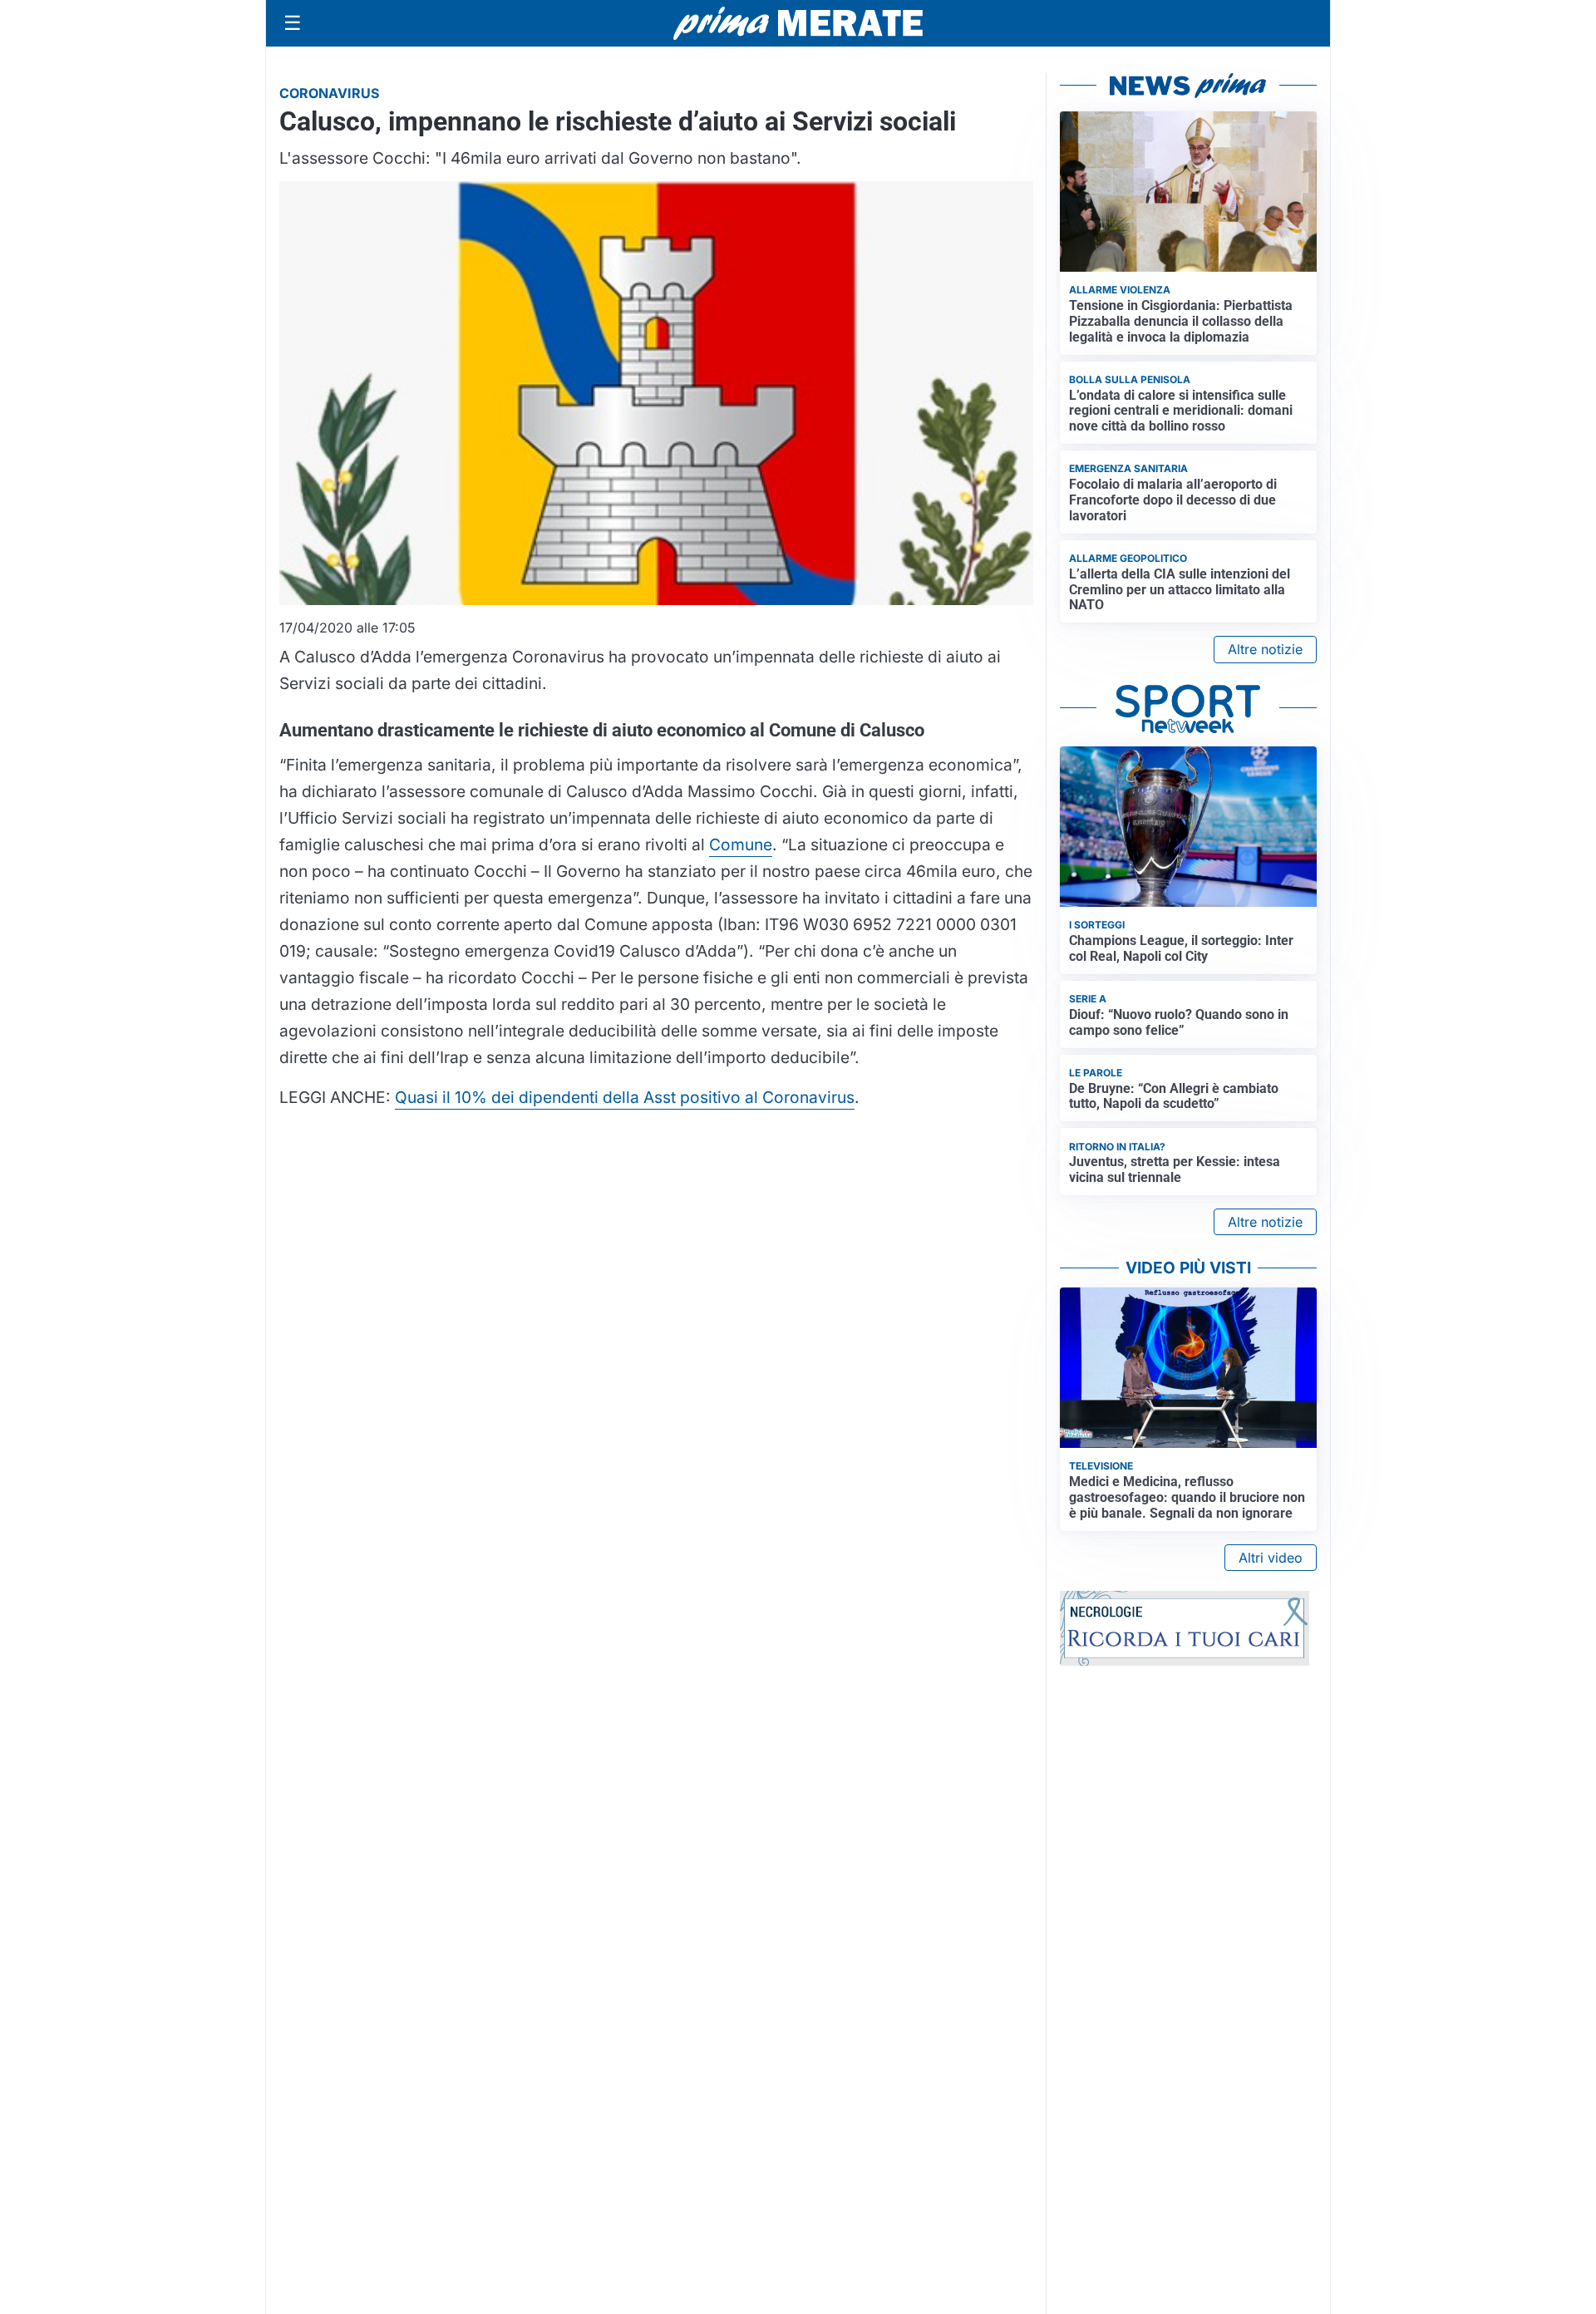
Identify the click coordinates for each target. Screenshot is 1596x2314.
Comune (741, 844)
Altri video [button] (1271, 1558)
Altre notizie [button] (1265, 649)
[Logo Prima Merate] (798, 23)
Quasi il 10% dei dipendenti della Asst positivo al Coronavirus (625, 1097)
